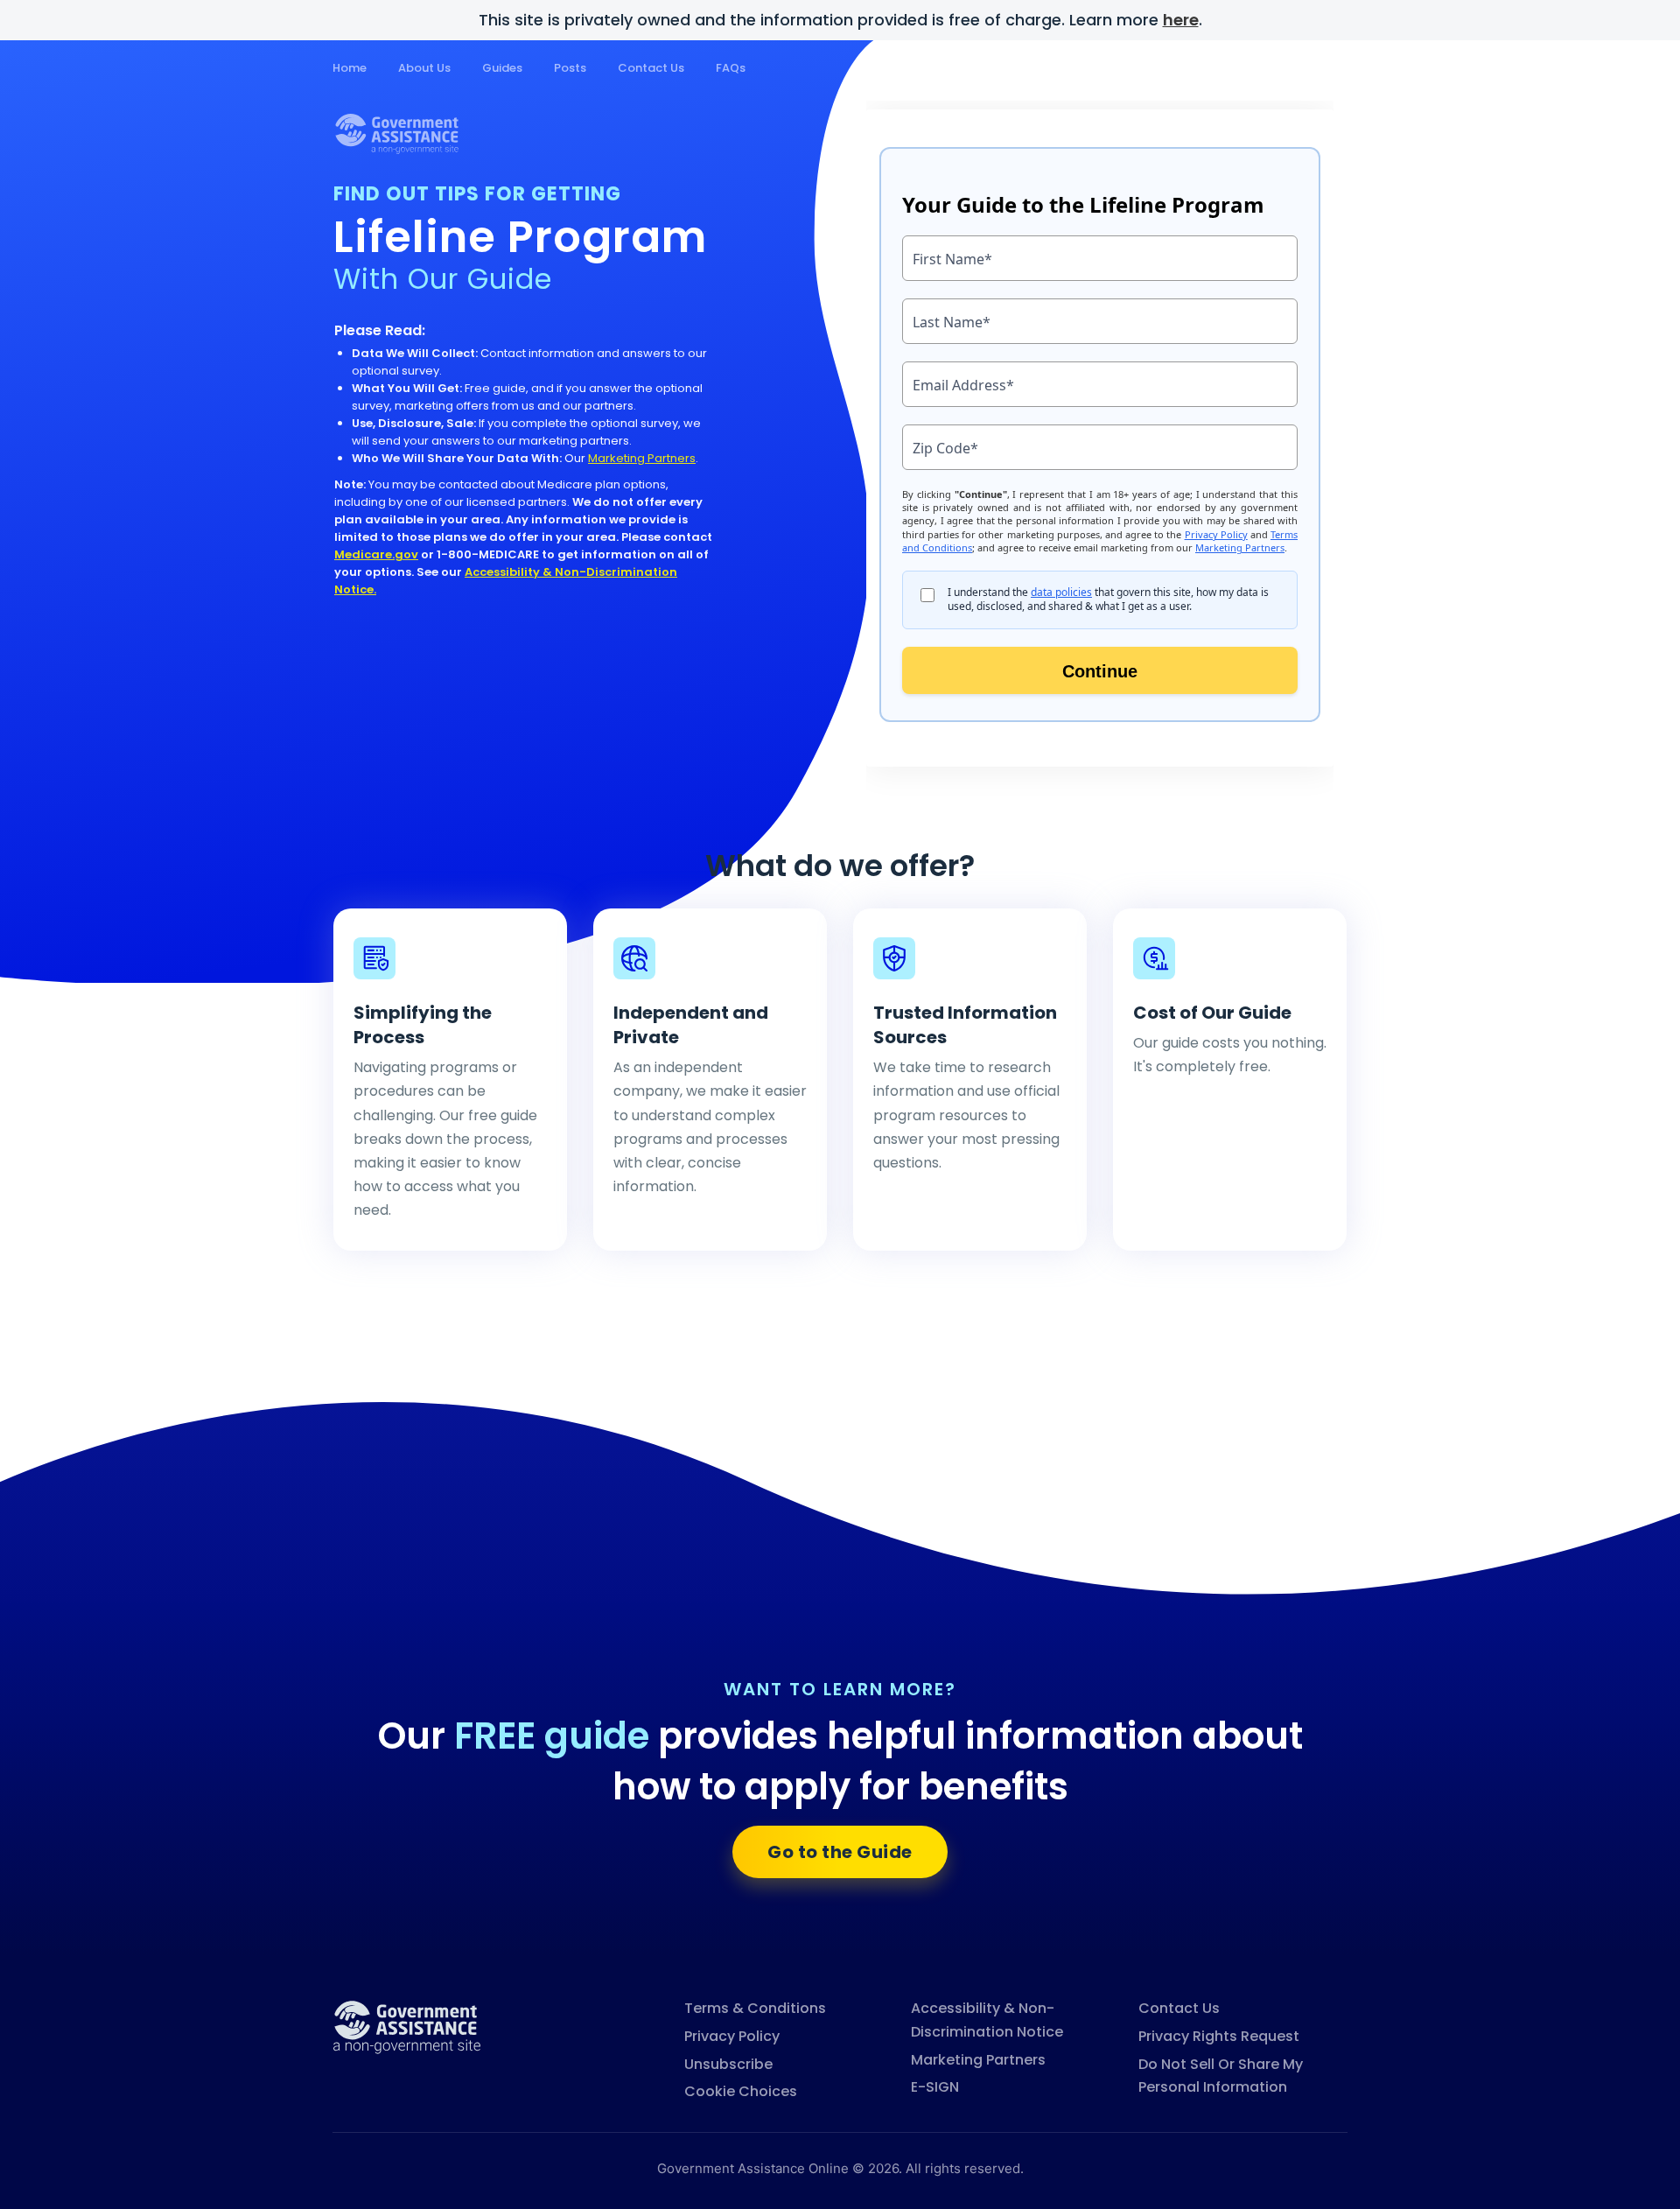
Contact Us (651, 68)
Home (350, 68)
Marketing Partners (642, 458)
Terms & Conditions (755, 2008)
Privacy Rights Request (1219, 2036)
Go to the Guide (840, 1852)
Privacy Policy (732, 2036)
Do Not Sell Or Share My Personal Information (1221, 2076)
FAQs (731, 68)
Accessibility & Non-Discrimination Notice (987, 2020)
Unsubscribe (728, 2064)
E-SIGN (935, 2087)
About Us (424, 68)
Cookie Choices (741, 2091)
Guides (502, 68)
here (1181, 20)
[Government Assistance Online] (407, 2026)
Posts (570, 68)
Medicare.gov (376, 554)
